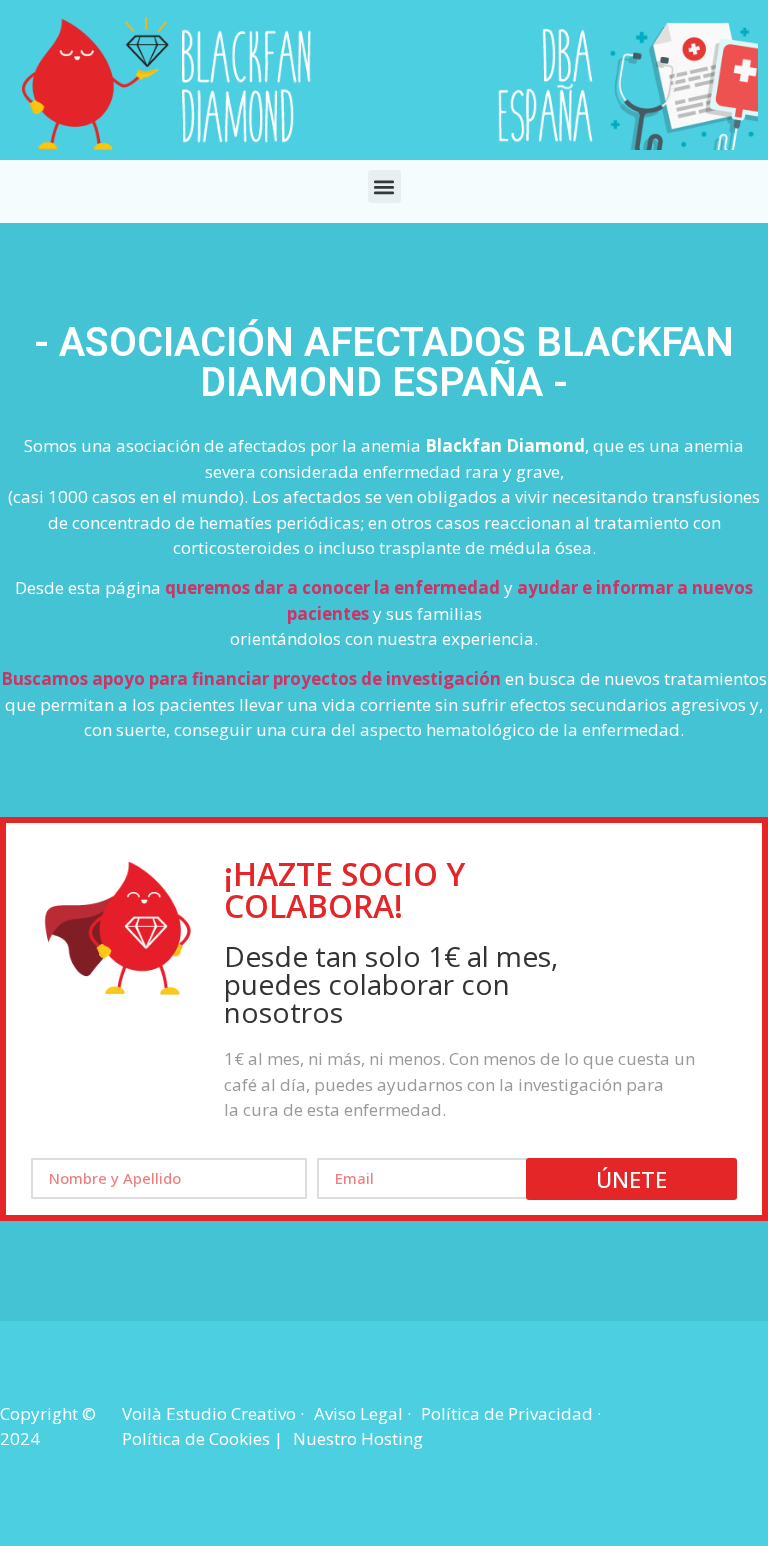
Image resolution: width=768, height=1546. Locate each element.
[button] (384, 186)
